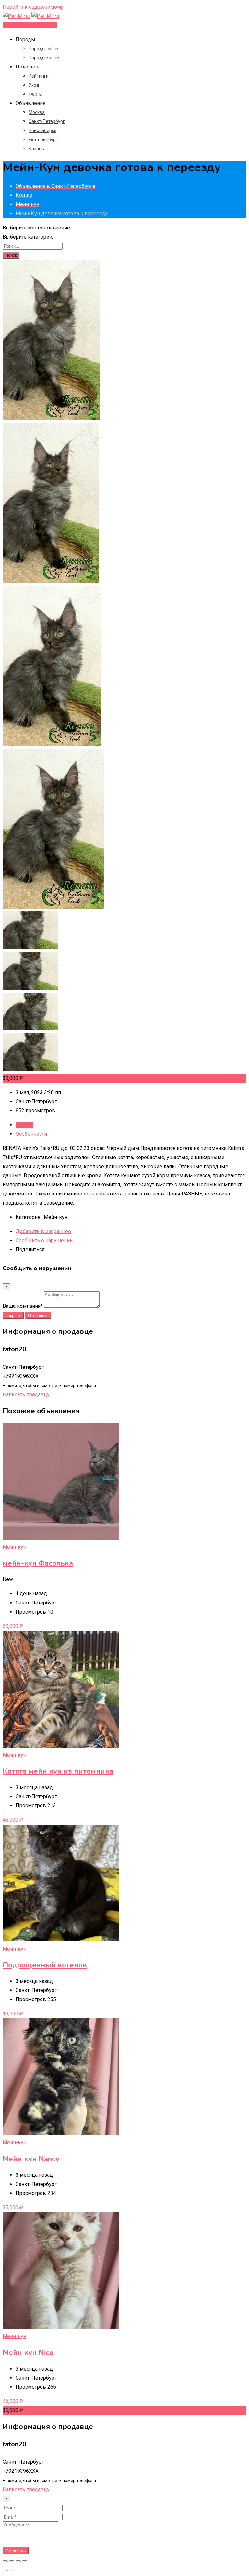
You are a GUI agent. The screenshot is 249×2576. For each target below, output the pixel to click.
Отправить (38, 1315)
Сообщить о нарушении (44, 1240)
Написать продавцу (26, 1395)
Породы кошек (44, 58)
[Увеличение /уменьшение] (25, 2561)
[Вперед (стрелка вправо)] (12, 2570)
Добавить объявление (30, 25)
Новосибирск (42, 130)
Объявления (30, 103)
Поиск (11, 255)
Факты (36, 94)
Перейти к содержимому (33, 7)
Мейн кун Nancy (31, 2159)
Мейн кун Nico (28, 2353)
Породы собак (44, 49)
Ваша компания (23, 1306)
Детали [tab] (24, 1125)
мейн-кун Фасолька (38, 1563)
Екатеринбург (43, 140)
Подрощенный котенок (45, 1965)
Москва (37, 112)
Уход (34, 85)
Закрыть (13, 1315)
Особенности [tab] (31, 1134)
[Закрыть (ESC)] (5, 2561)
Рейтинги (39, 76)
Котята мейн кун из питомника (58, 1771)
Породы (25, 39)
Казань (36, 149)
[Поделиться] (12, 2561)
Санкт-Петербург (47, 121)
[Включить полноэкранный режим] (18, 2561)
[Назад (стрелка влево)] (5, 2570)
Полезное (28, 67)
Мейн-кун (14, 1547)
